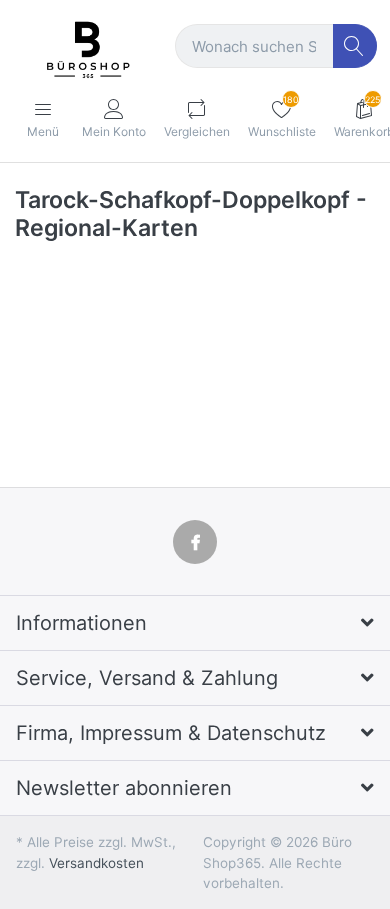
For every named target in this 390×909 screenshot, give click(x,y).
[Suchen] (355, 46)
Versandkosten (96, 863)
